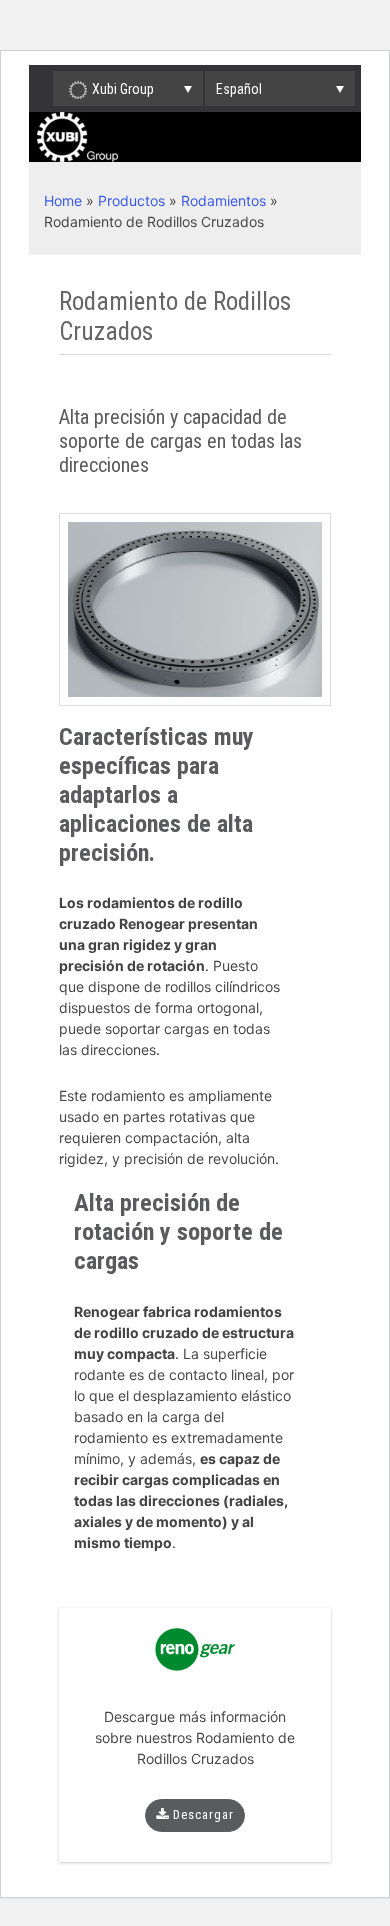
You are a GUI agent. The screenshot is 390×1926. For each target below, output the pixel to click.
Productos (131, 200)
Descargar (201, 1814)
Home (63, 200)
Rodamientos (223, 200)
